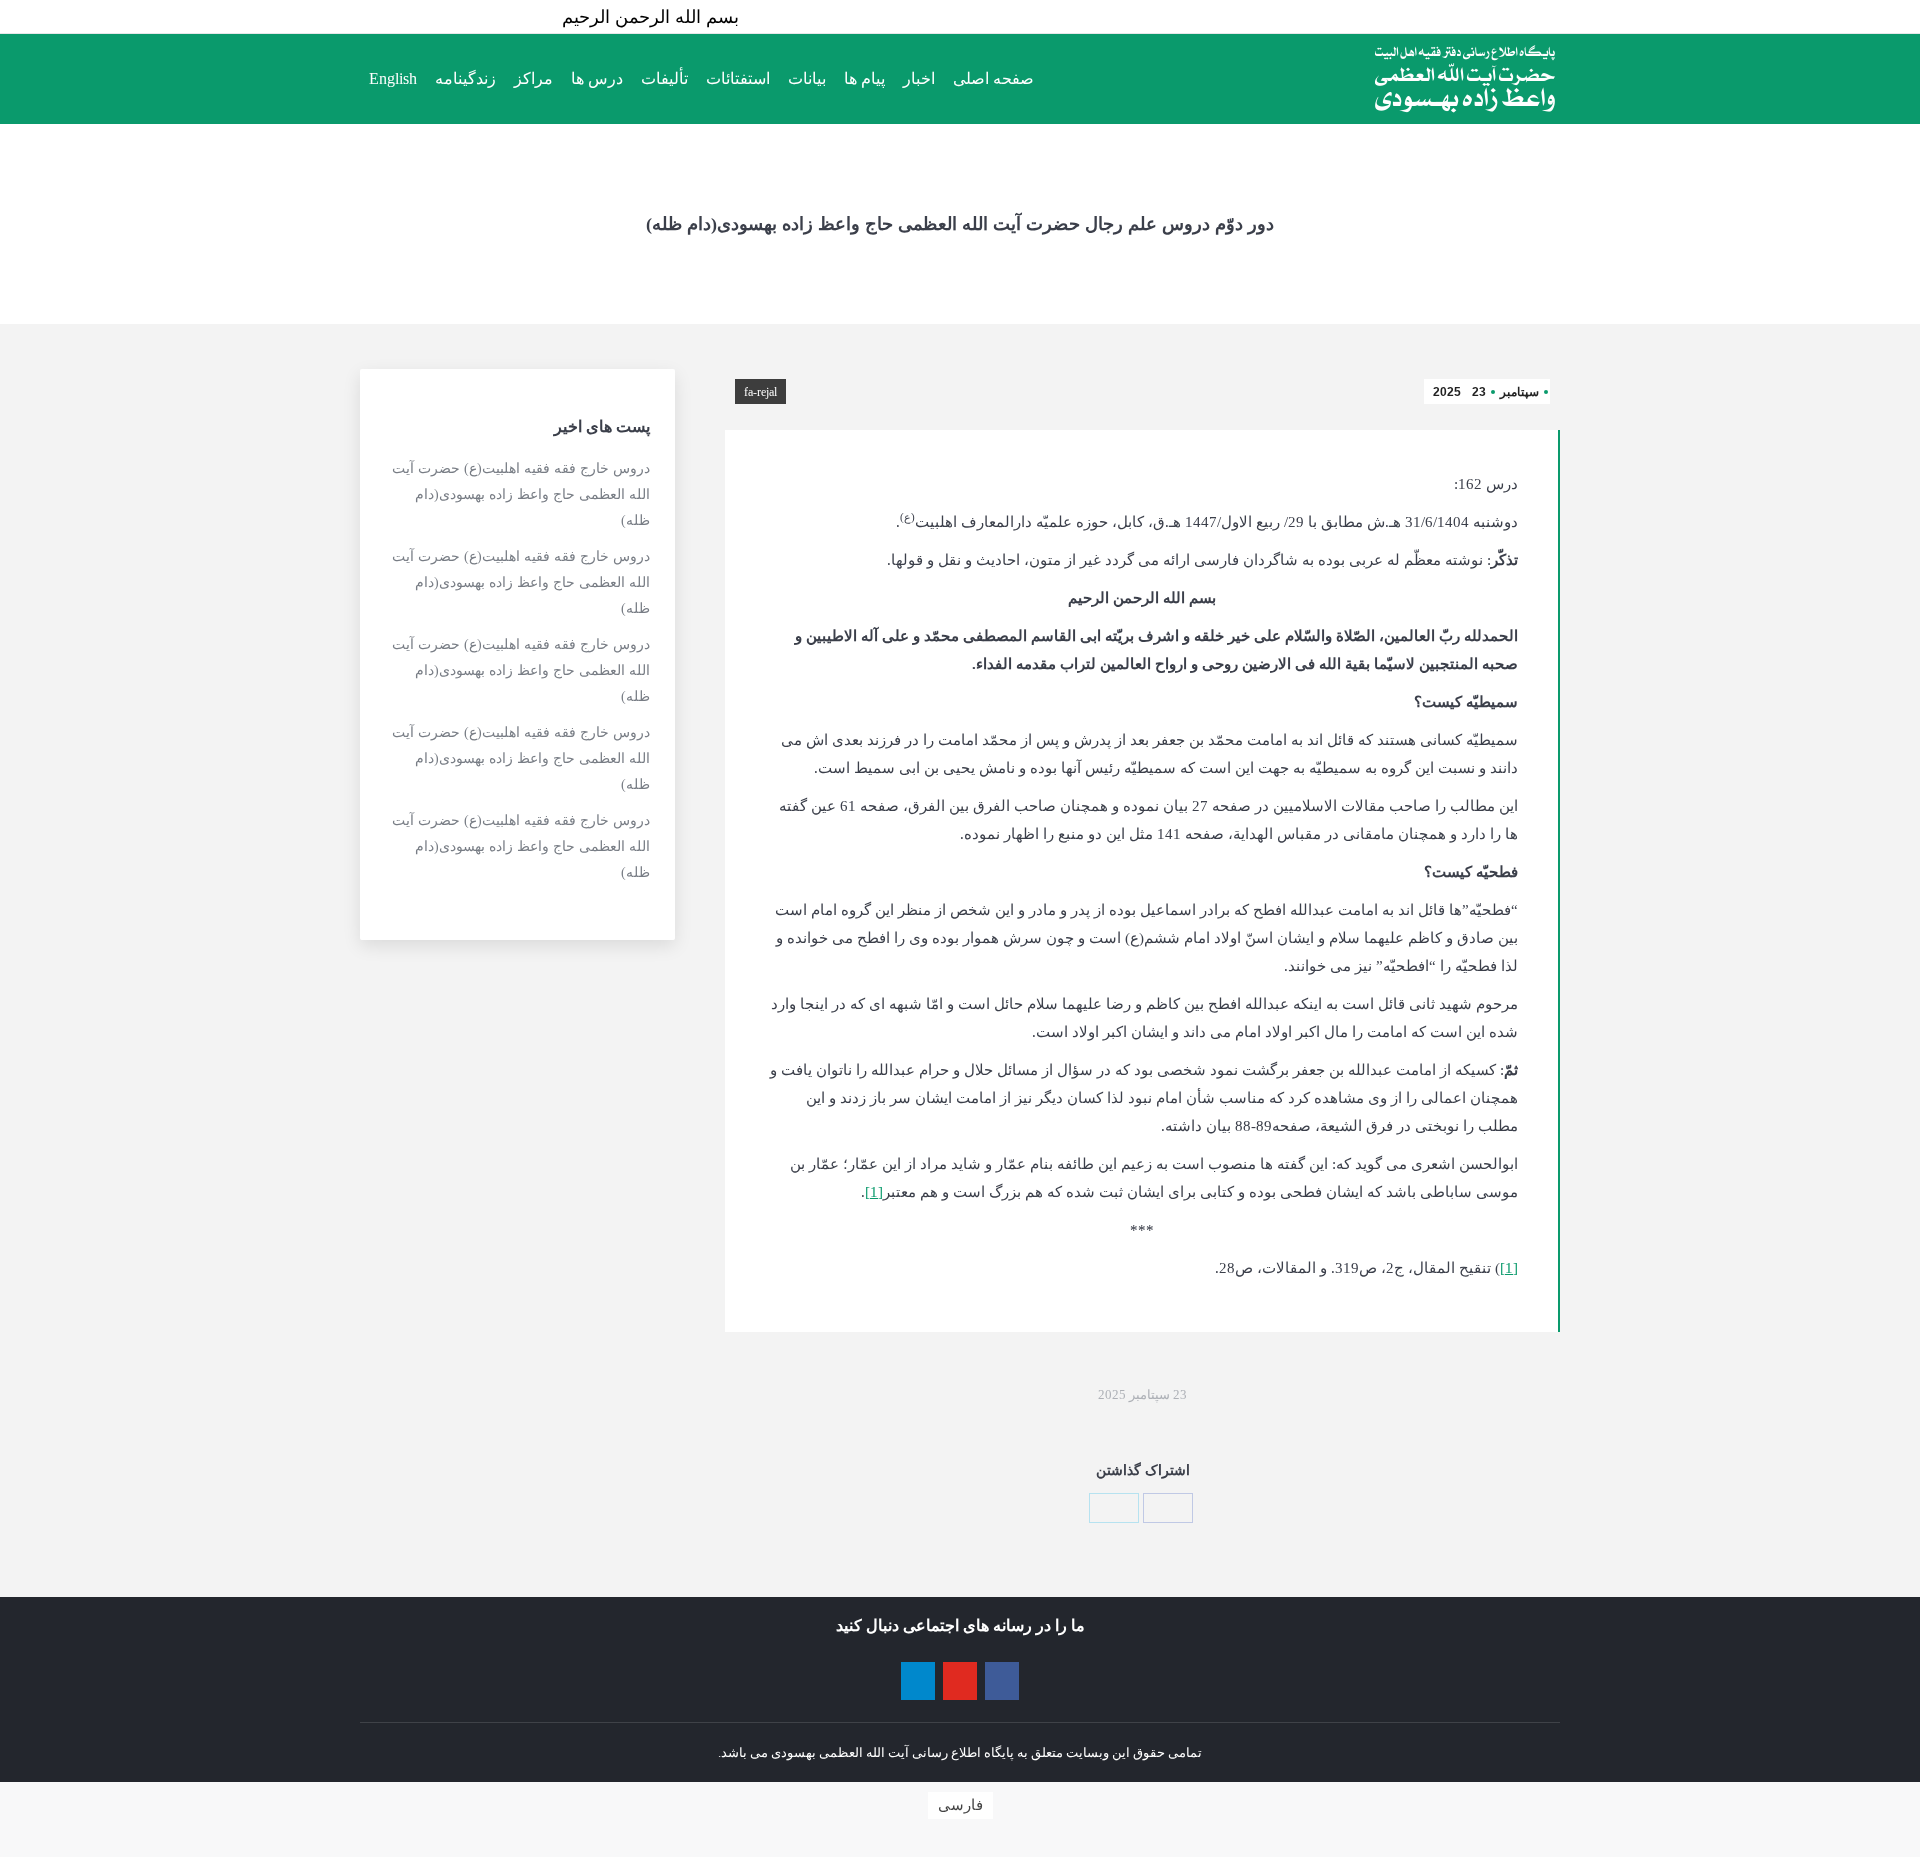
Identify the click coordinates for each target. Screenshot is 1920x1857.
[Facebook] (1168, 1508)
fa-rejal (760, 392)
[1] (874, 1192)
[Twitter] (1114, 1508)
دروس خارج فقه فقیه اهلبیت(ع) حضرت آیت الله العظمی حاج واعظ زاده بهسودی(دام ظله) (521, 494)
